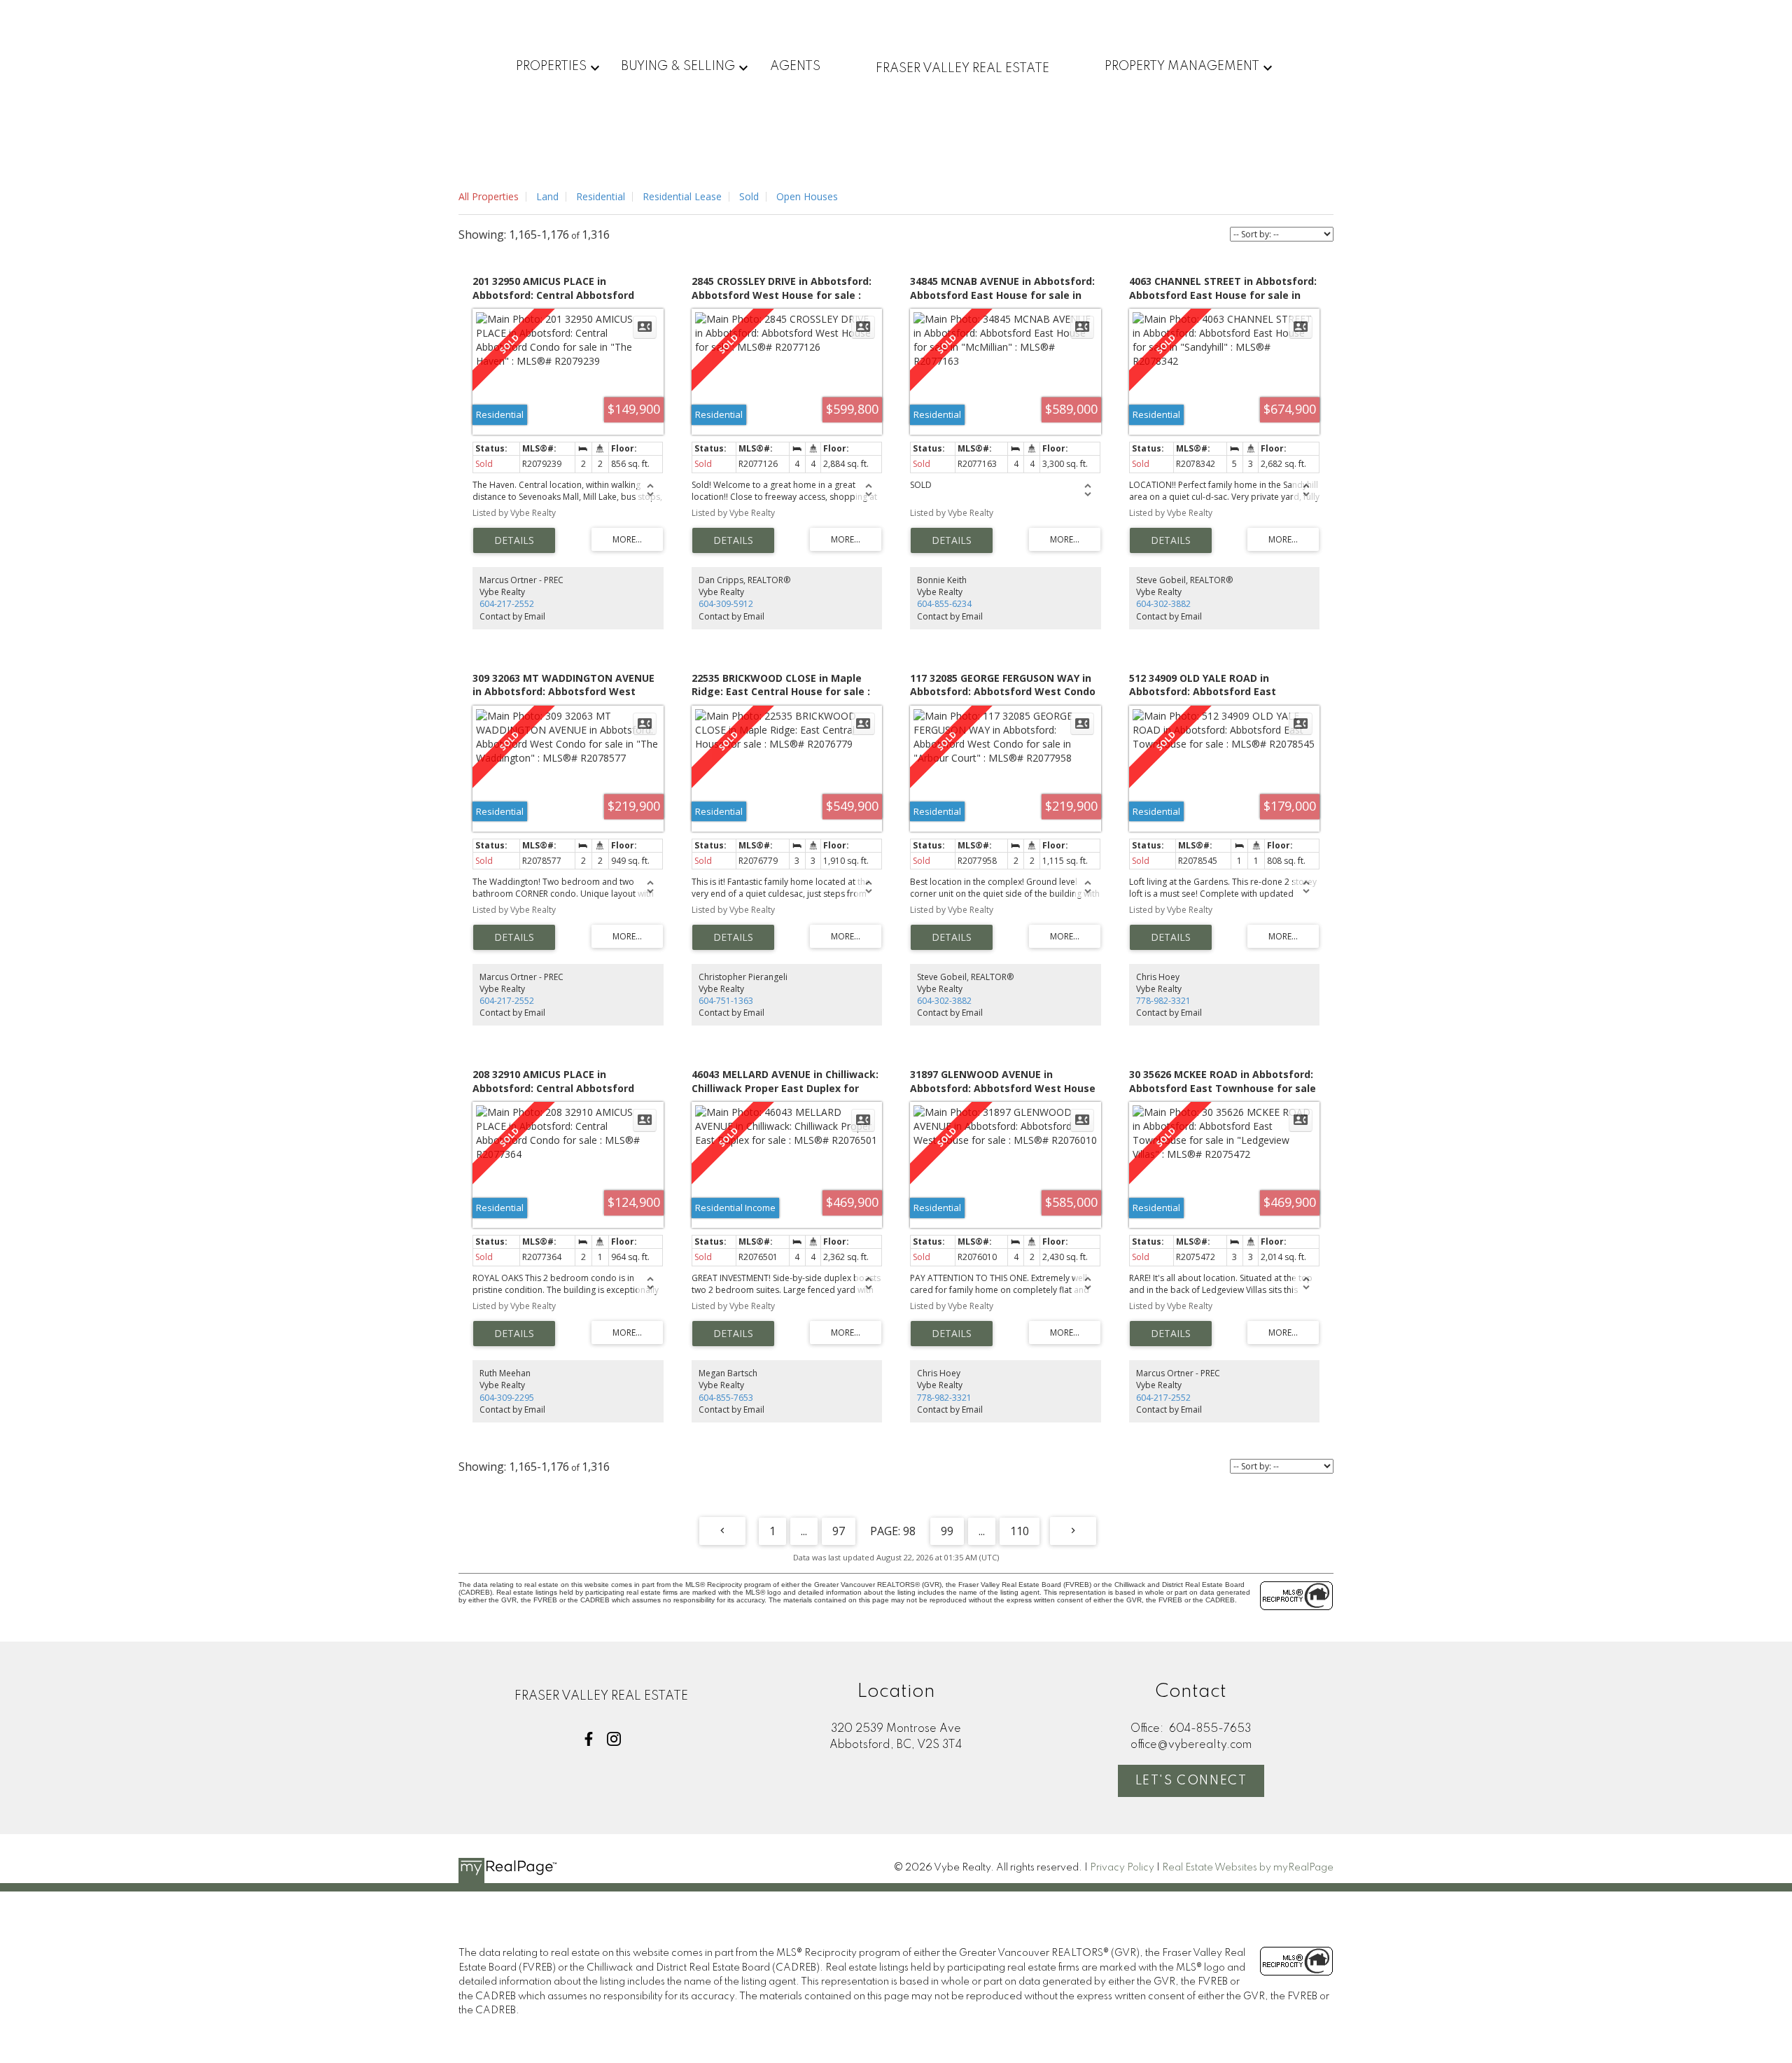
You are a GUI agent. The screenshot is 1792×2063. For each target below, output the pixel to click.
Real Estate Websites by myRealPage (1248, 1868)
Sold (749, 196)
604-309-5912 (726, 604)
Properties (551, 67)
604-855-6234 (944, 604)
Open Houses (807, 196)
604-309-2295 (507, 1398)
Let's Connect (1191, 1781)
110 (1020, 1531)
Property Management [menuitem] (1182, 67)
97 (839, 1531)
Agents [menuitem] (795, 67)
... (804, 1531)
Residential (601, 196)
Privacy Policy (1122, 1868)
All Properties (489, 196)
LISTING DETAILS (514, 540)
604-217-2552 (507, 604)
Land (547, 196)
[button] (589, 1739)
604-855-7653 (726, 1398)
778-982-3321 (1163, 1001)
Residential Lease (682, 196)
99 (947, 1531)
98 (909, 1531)
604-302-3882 (1163, 604)
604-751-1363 (726, 1001)
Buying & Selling (678, 67)
